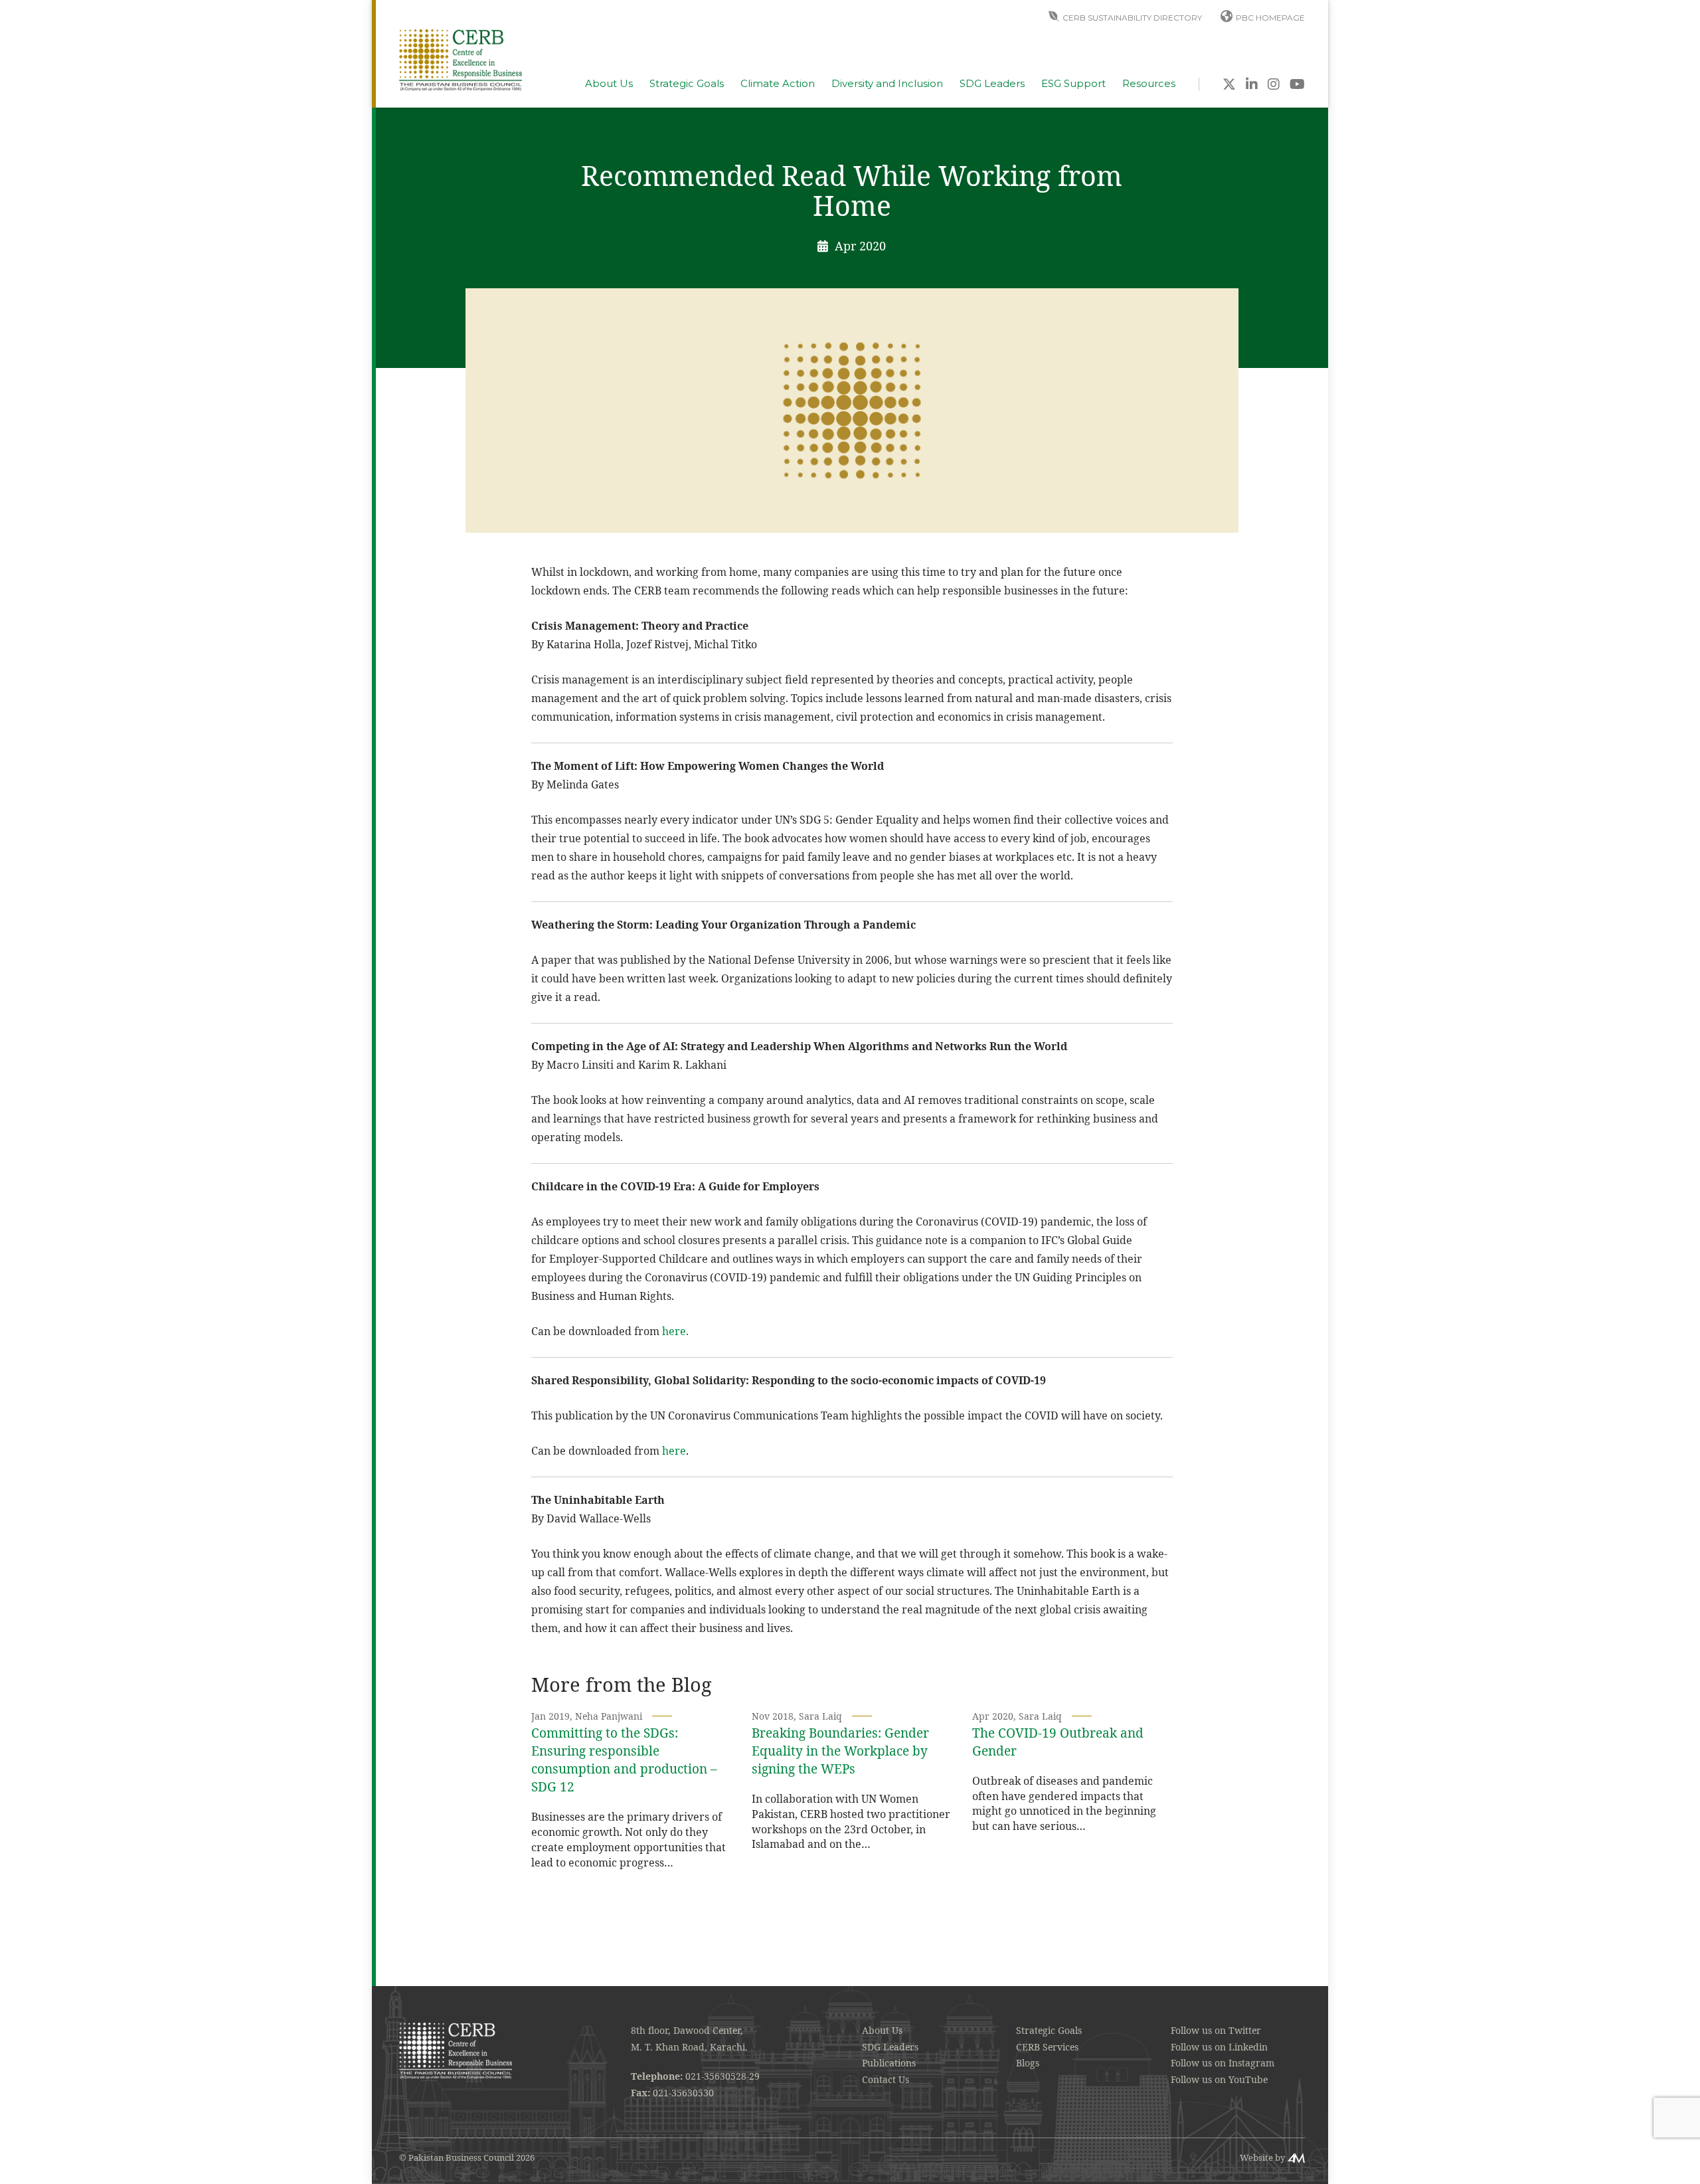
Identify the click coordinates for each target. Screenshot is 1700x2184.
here (674, 1451)
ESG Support (1073, 84)
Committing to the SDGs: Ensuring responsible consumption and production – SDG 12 (624, 1760)
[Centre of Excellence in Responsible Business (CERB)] (461, 59)
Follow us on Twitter (1216, 2030)
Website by (1262, 2157)
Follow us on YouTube (1219, 2079)
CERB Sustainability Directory (1132, 18)
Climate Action (778, 84)
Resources (1149, 84)
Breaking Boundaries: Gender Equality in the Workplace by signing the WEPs (840, 1751)
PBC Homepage (1270, 18)
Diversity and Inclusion (887, 84)
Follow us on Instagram (1223, 2063)
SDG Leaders (992, 84)
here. (675, 1331)
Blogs (1028, 2063)
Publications (889, 2063)
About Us (609, 84)
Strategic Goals (687, 84)
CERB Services (1047, 2047)
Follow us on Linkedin (1219, 2047)
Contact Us (886, 2079)
